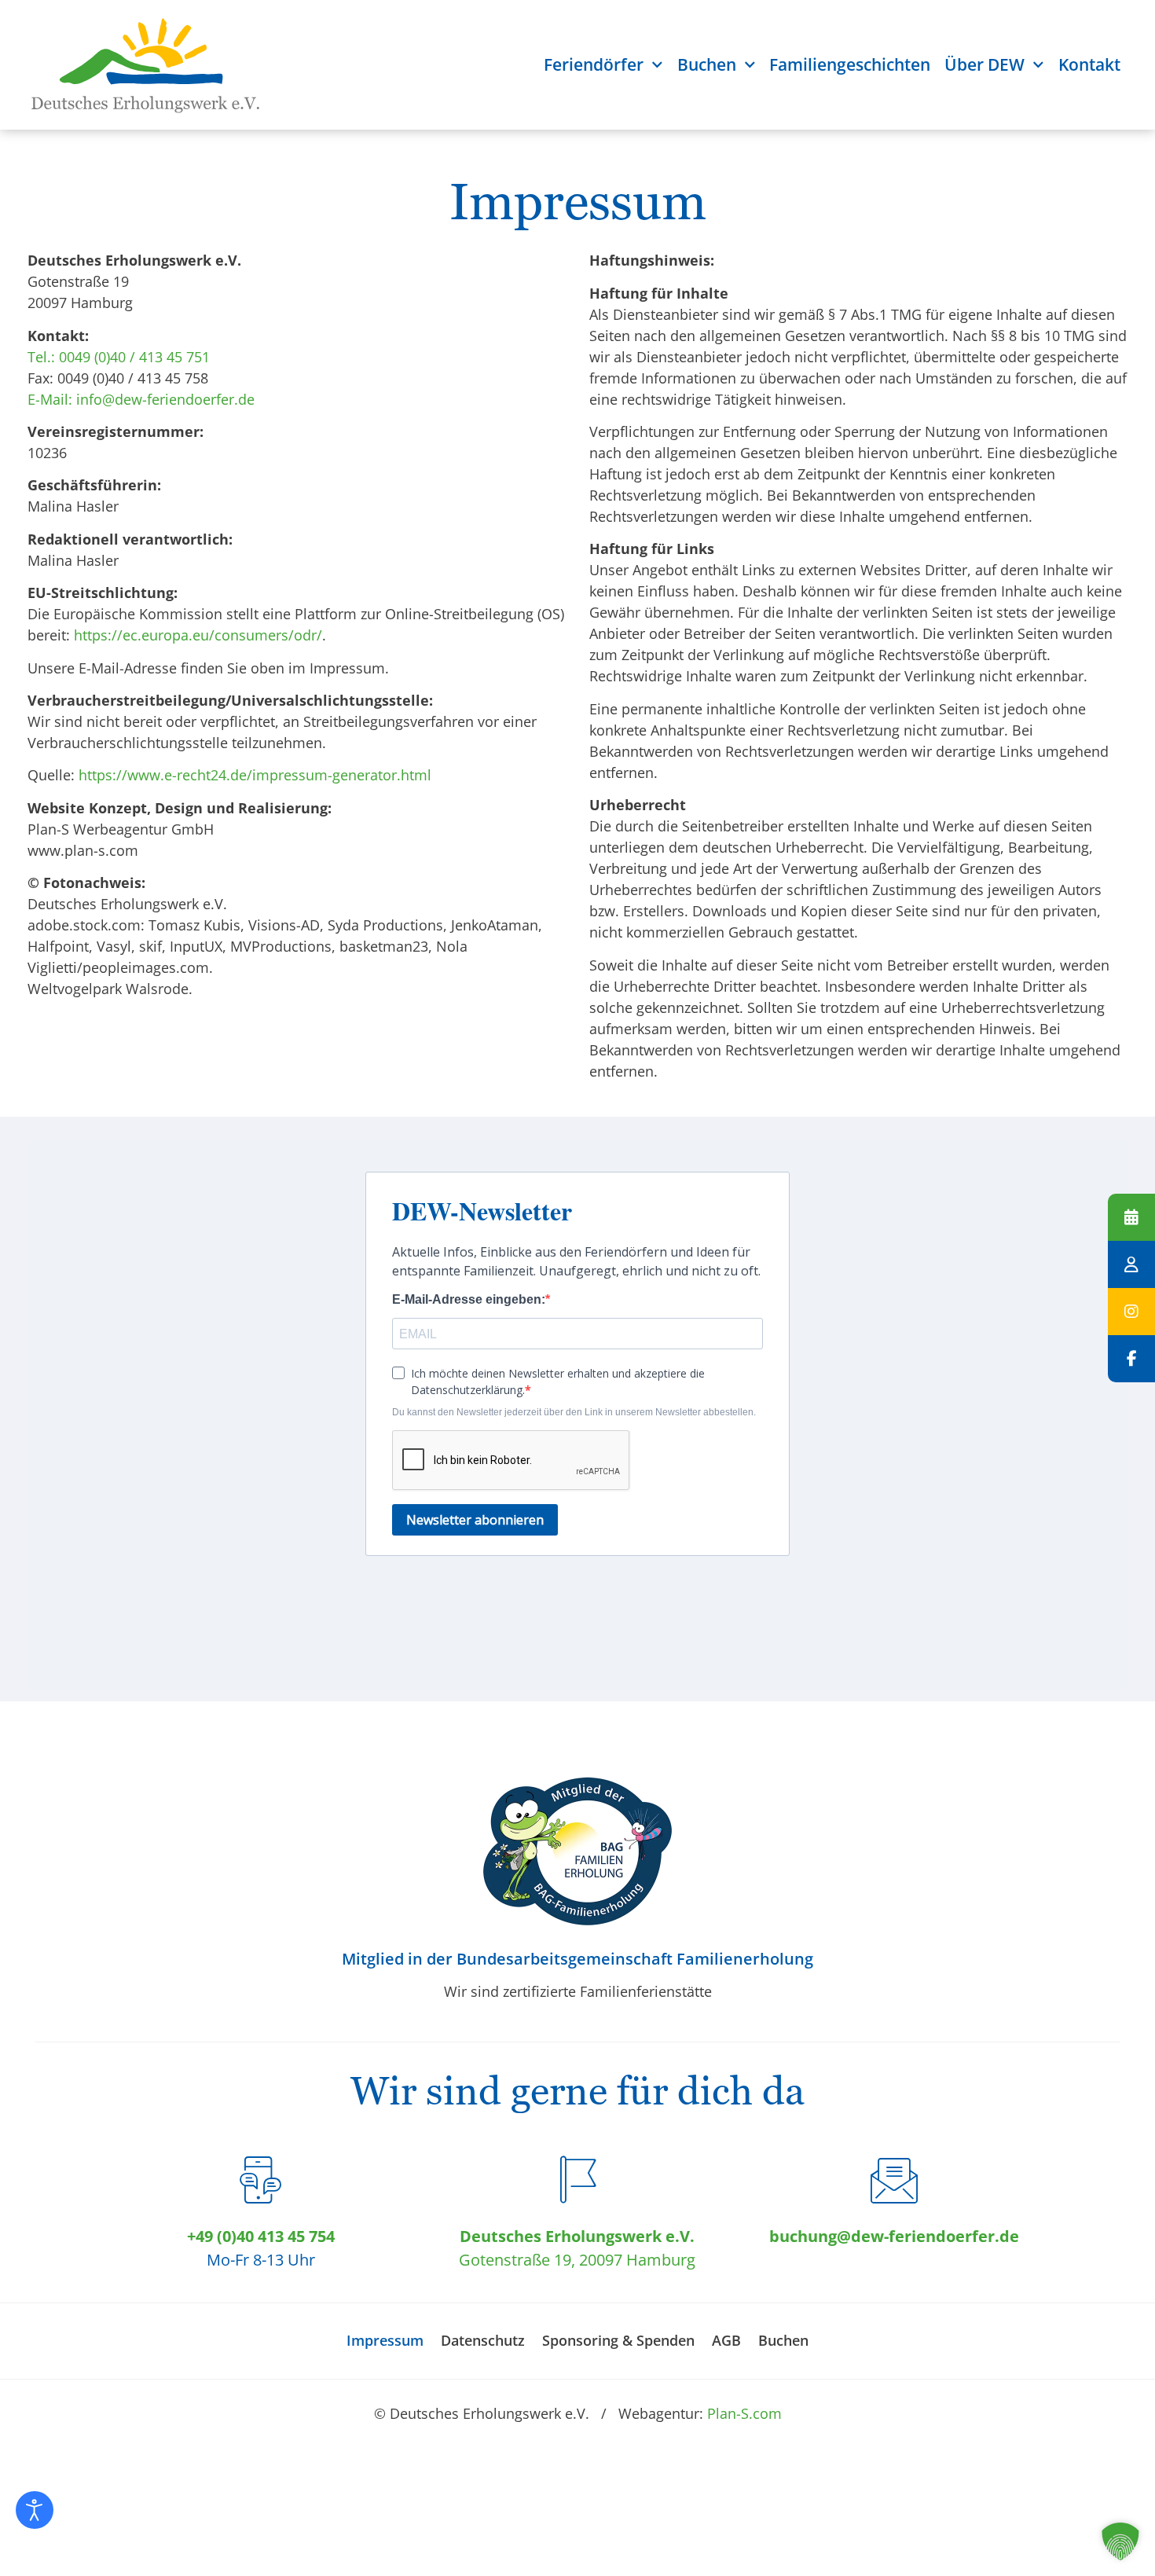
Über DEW (984, 64)
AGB (726, 2340)
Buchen (707, 64)
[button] (1120, 2541)
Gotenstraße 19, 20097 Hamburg (577, 2260)
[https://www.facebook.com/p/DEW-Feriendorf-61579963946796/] (1131, 1359)
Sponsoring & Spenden (618, 2340)
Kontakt (1089, 64)
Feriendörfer (594, 64)
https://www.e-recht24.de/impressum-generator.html (255, 775)
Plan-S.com (744, 2413)
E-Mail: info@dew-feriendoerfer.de (141, 399)
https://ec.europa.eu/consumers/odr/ (198, 635)
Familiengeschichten (850, 64)
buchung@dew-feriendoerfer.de (894, 2236)
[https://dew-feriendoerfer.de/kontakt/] (1131, 1264)
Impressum (385, 2340)
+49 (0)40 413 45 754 (261, 2236)
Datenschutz (483, 2340)
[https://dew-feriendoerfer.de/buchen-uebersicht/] (1131, 1217)
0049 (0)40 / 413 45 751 (134, 357)
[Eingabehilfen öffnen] (35, 2510)
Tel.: (41, 357)
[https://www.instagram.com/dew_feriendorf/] (1131, 1312)
